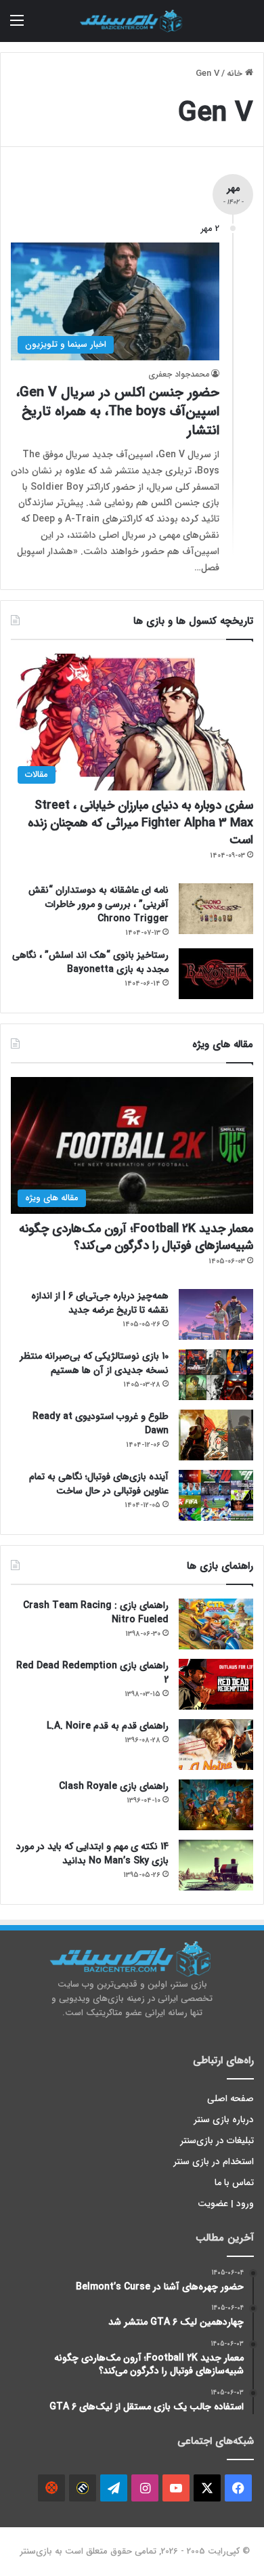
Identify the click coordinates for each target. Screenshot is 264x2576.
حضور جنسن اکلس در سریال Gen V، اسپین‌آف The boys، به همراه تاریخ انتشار (118, 411)
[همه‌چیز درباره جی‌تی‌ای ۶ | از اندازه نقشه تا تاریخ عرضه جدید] (216, 1314)
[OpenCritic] (51, 2488)
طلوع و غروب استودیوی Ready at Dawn (101, 1423)
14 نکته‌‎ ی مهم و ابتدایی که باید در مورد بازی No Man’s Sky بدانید (92, 1854)
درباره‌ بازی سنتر (224, 2120)
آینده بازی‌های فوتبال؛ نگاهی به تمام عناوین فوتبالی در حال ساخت (99, 1484)
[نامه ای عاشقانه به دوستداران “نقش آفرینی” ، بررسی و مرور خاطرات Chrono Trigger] (216, 909)
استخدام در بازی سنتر (214, 2162)
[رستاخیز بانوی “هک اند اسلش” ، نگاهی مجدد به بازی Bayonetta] (216, 974)
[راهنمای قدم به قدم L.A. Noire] (216, 1745)
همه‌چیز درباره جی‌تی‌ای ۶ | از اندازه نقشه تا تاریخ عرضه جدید (100, 1303)
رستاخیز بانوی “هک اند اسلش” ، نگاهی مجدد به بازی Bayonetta (90, 962)
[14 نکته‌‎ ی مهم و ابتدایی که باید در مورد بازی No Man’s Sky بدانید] (216, 1865)
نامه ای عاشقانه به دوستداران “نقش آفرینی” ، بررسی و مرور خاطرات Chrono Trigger (98, 904)
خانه (236, 73)
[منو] (17, 26)
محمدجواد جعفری (179, 374)
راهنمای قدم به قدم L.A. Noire (108, 1726)
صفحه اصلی (230, 2099)
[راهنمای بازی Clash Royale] (216, 1805)
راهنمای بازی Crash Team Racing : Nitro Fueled (96, 1612)
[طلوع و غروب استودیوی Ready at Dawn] (216, 1435)
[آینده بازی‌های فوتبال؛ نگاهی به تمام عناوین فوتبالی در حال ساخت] (216, 1495)
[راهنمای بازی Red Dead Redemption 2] (216, 1684)
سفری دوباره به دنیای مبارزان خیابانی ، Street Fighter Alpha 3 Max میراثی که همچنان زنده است (140, 822)
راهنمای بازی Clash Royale (114, 1786)
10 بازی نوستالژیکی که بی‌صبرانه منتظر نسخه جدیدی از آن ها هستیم (94, 1363)
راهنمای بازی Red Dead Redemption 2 (92, 1673)
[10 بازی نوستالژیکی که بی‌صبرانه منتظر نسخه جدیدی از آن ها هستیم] (216, 1375)
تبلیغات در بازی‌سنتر (217, 2141)
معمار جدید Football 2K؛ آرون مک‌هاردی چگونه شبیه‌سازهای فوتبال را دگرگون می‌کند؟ (136, 1237)
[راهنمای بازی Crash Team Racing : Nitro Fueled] (216, 1624)
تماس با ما (234, 2183)
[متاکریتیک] (83, 2488)
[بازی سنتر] (132, 21)
